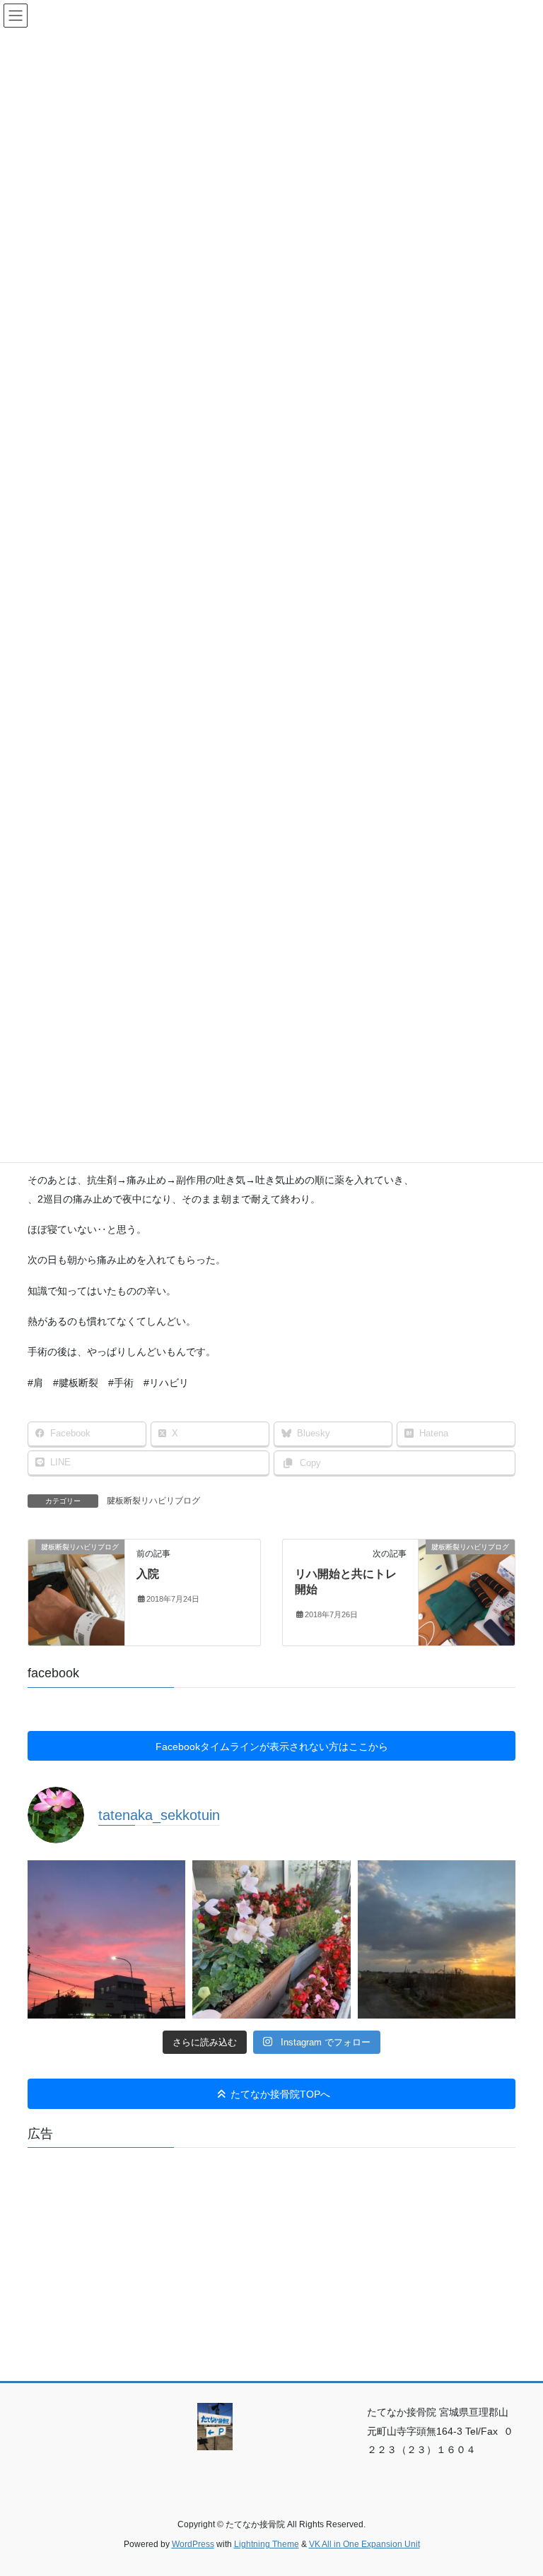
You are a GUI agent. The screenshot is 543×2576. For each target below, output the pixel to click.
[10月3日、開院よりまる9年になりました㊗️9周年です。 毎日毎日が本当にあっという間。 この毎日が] (106, 1939)
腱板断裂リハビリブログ (153, 1501)
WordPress (193, 2544)
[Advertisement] (271, 2257)
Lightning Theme (267, 2544)
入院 (148, 1574)
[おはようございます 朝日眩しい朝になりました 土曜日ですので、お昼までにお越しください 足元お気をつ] (437, 1939)
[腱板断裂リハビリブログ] (76, 1592)
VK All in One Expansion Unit (364, 2544)
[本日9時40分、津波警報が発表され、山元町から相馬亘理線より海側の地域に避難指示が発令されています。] (271, 1939)
